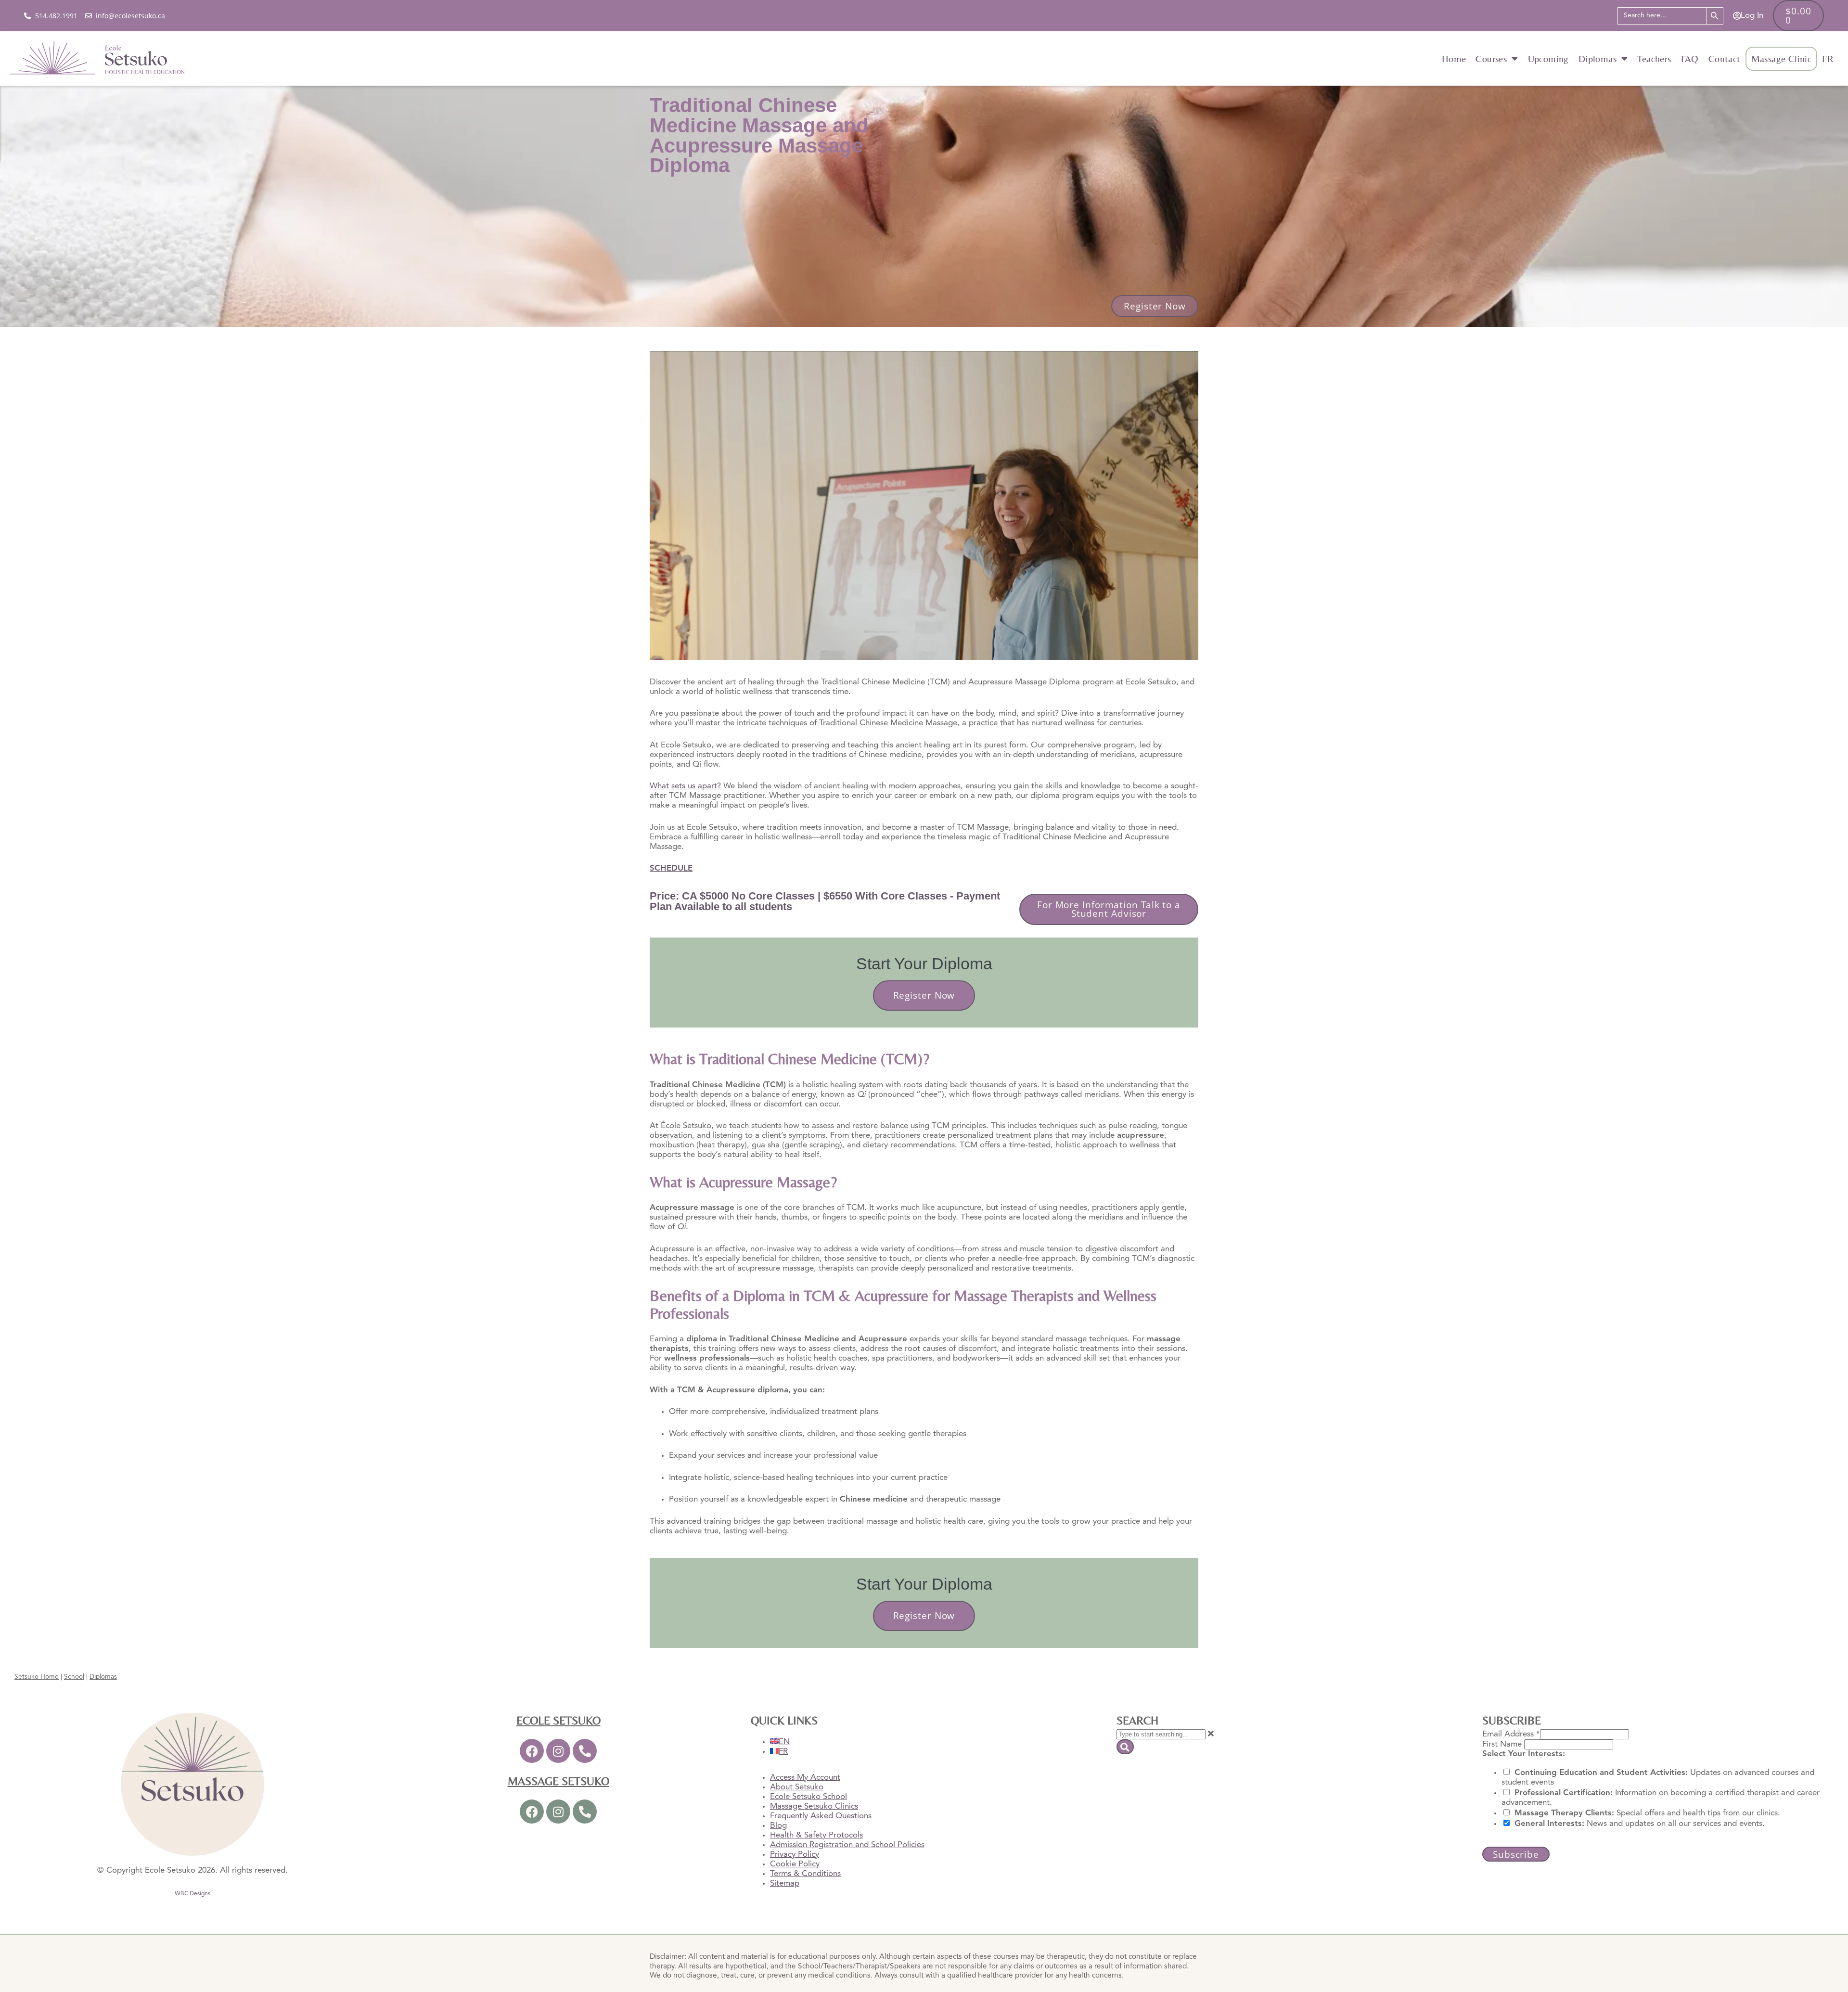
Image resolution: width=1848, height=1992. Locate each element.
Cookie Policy (795, 1864)
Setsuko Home (37, 1677)
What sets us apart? (685, 786)
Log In (1752, 16)
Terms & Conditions (805, 1874)
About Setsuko (797, 1787)
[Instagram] (558, 1751)
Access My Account (805, 1778)
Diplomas (1598, 59)
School (74, 1677)
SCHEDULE (671, 868)
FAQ (1690, 59)
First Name (1503, 1744)
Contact (1725, 59)
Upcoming (1548, 59)
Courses (1491, 59)
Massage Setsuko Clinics (814, 1806)
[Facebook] (532, 1751)
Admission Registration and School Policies (847, 1845)
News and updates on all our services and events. (1640, 1824)
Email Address (1511, 1734)
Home (1454, 59)
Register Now (924, 995)
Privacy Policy (795, 1855)
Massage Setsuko (558, 1781)
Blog (778, 1826)
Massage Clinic (1782, 59)
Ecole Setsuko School (808, 1797)
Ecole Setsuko (558, 1720)
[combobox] (1161, 1734)
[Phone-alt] (585, 1751)
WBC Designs (192, 1894)
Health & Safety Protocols (816, 1835)
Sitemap (785, 1883)
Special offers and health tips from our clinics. (1647, 1813)
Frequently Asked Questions (821, 1816)
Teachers (1654, 59)
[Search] (1125, 1747)
